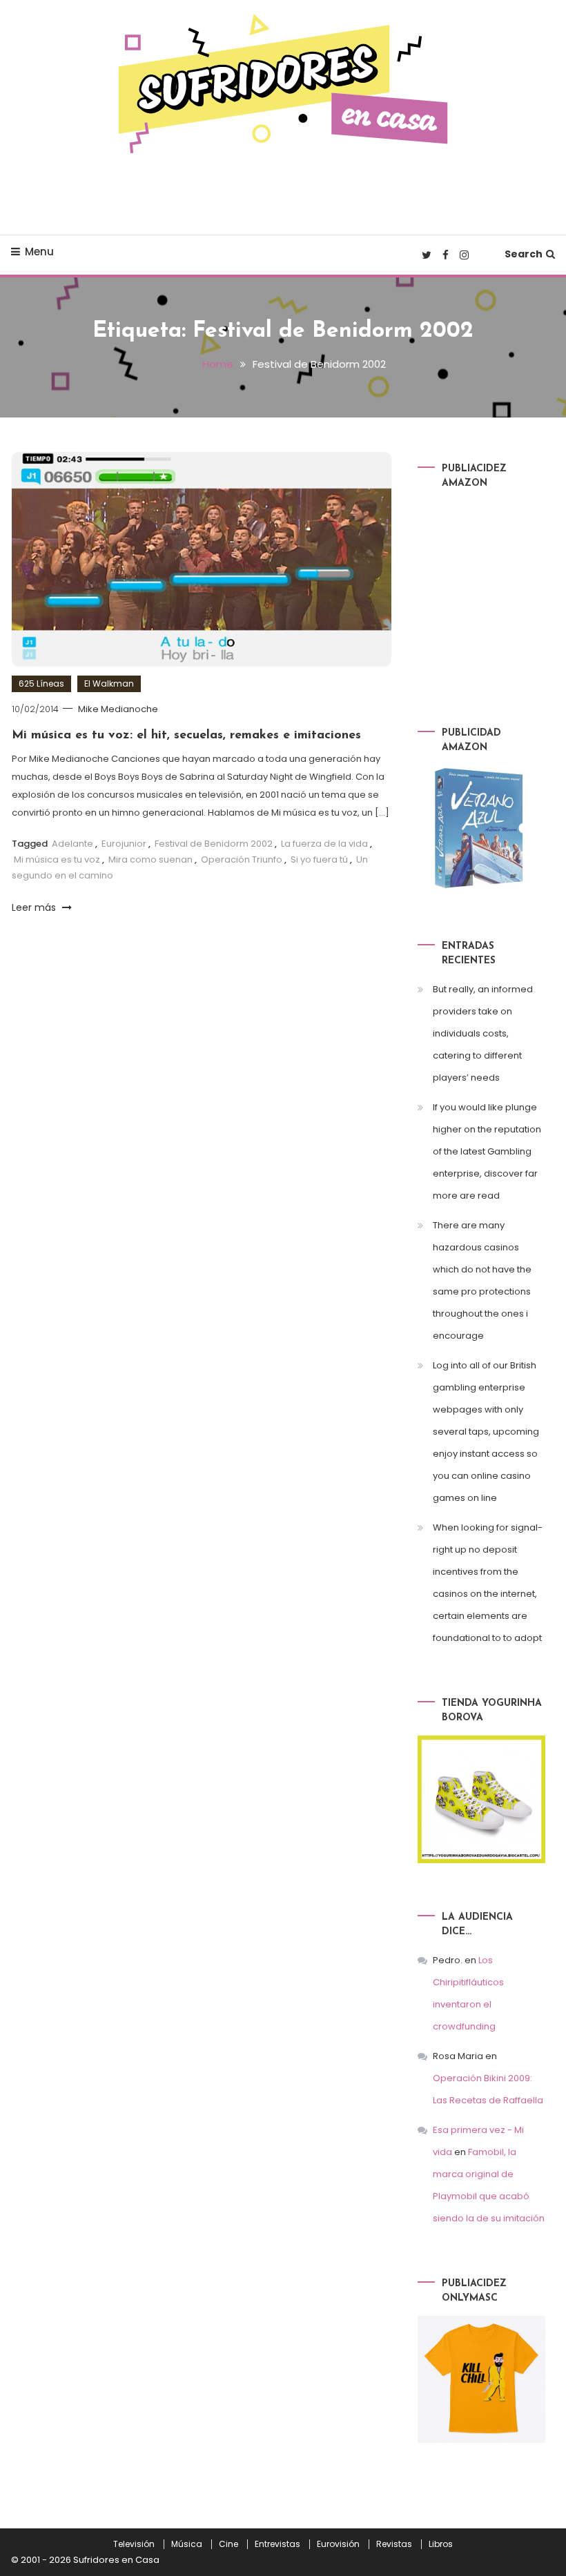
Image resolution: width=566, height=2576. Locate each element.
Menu (39, 252)
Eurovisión (338, 2544)
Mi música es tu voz (57, 859)
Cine (228, 2544)
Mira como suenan (150, 859)
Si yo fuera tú (319, 859)
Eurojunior (124, 844)
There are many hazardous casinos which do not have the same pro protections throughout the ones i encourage (482, 1280)
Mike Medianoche (118, 709)
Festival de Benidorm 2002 (214, 844)
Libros (441, 2544)
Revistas (394, 2544)
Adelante (72, 844)
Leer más (35, 907)
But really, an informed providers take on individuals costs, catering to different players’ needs (483, 1033)
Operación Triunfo (242, 859)
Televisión (134, 2544)
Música (187, 2544)
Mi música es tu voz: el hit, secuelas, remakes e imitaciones (186, 736)
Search (524, 254)
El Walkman (109, 684)
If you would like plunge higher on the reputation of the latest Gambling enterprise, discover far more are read (487, 1151)
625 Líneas (41, 684)
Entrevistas (277, 2544)
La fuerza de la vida (324, 844)
